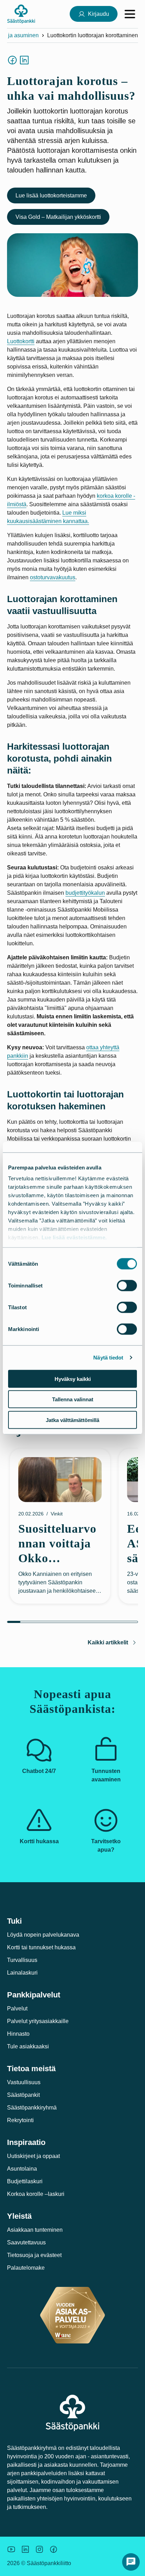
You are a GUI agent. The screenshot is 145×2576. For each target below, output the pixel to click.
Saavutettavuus (26, 2242)
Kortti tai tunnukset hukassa (41, 1947)
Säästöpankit (23, 2095)
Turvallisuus (22, 1960)
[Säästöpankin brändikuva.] (11, 2549)
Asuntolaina (22, 2169)
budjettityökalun (85, 893)
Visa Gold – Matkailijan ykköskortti (58, 217)
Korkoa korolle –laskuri (36, 2194)
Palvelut (17, 2008)
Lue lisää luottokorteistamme (51, 195)
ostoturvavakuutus (53, 577)
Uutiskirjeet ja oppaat (33, 2156)
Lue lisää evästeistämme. (74, 1237)
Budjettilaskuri (25, 2181)
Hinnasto (18, 2034)
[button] (131, 2562)
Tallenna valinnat (73, 1399)
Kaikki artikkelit (108, 1642)
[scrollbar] (72, 1622)
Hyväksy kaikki (73, 1379)
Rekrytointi (20, 2120)
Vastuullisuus (24, 2082)
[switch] (127, 1285)
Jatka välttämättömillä (72, 1420)
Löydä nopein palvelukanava (43, 1935)
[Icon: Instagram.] (39, 2549)
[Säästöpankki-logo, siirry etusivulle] (21, 14)
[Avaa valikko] (130, 14)
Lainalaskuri (22, 1973)
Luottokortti (21, 341)
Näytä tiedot (108, 1358)
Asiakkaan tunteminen (35, 2230)
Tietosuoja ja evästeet (34, 2255)
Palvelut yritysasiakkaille (38, 2021)
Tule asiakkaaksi (28, 2046)
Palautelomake (26, 2268)
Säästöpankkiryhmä (32, 2108)
